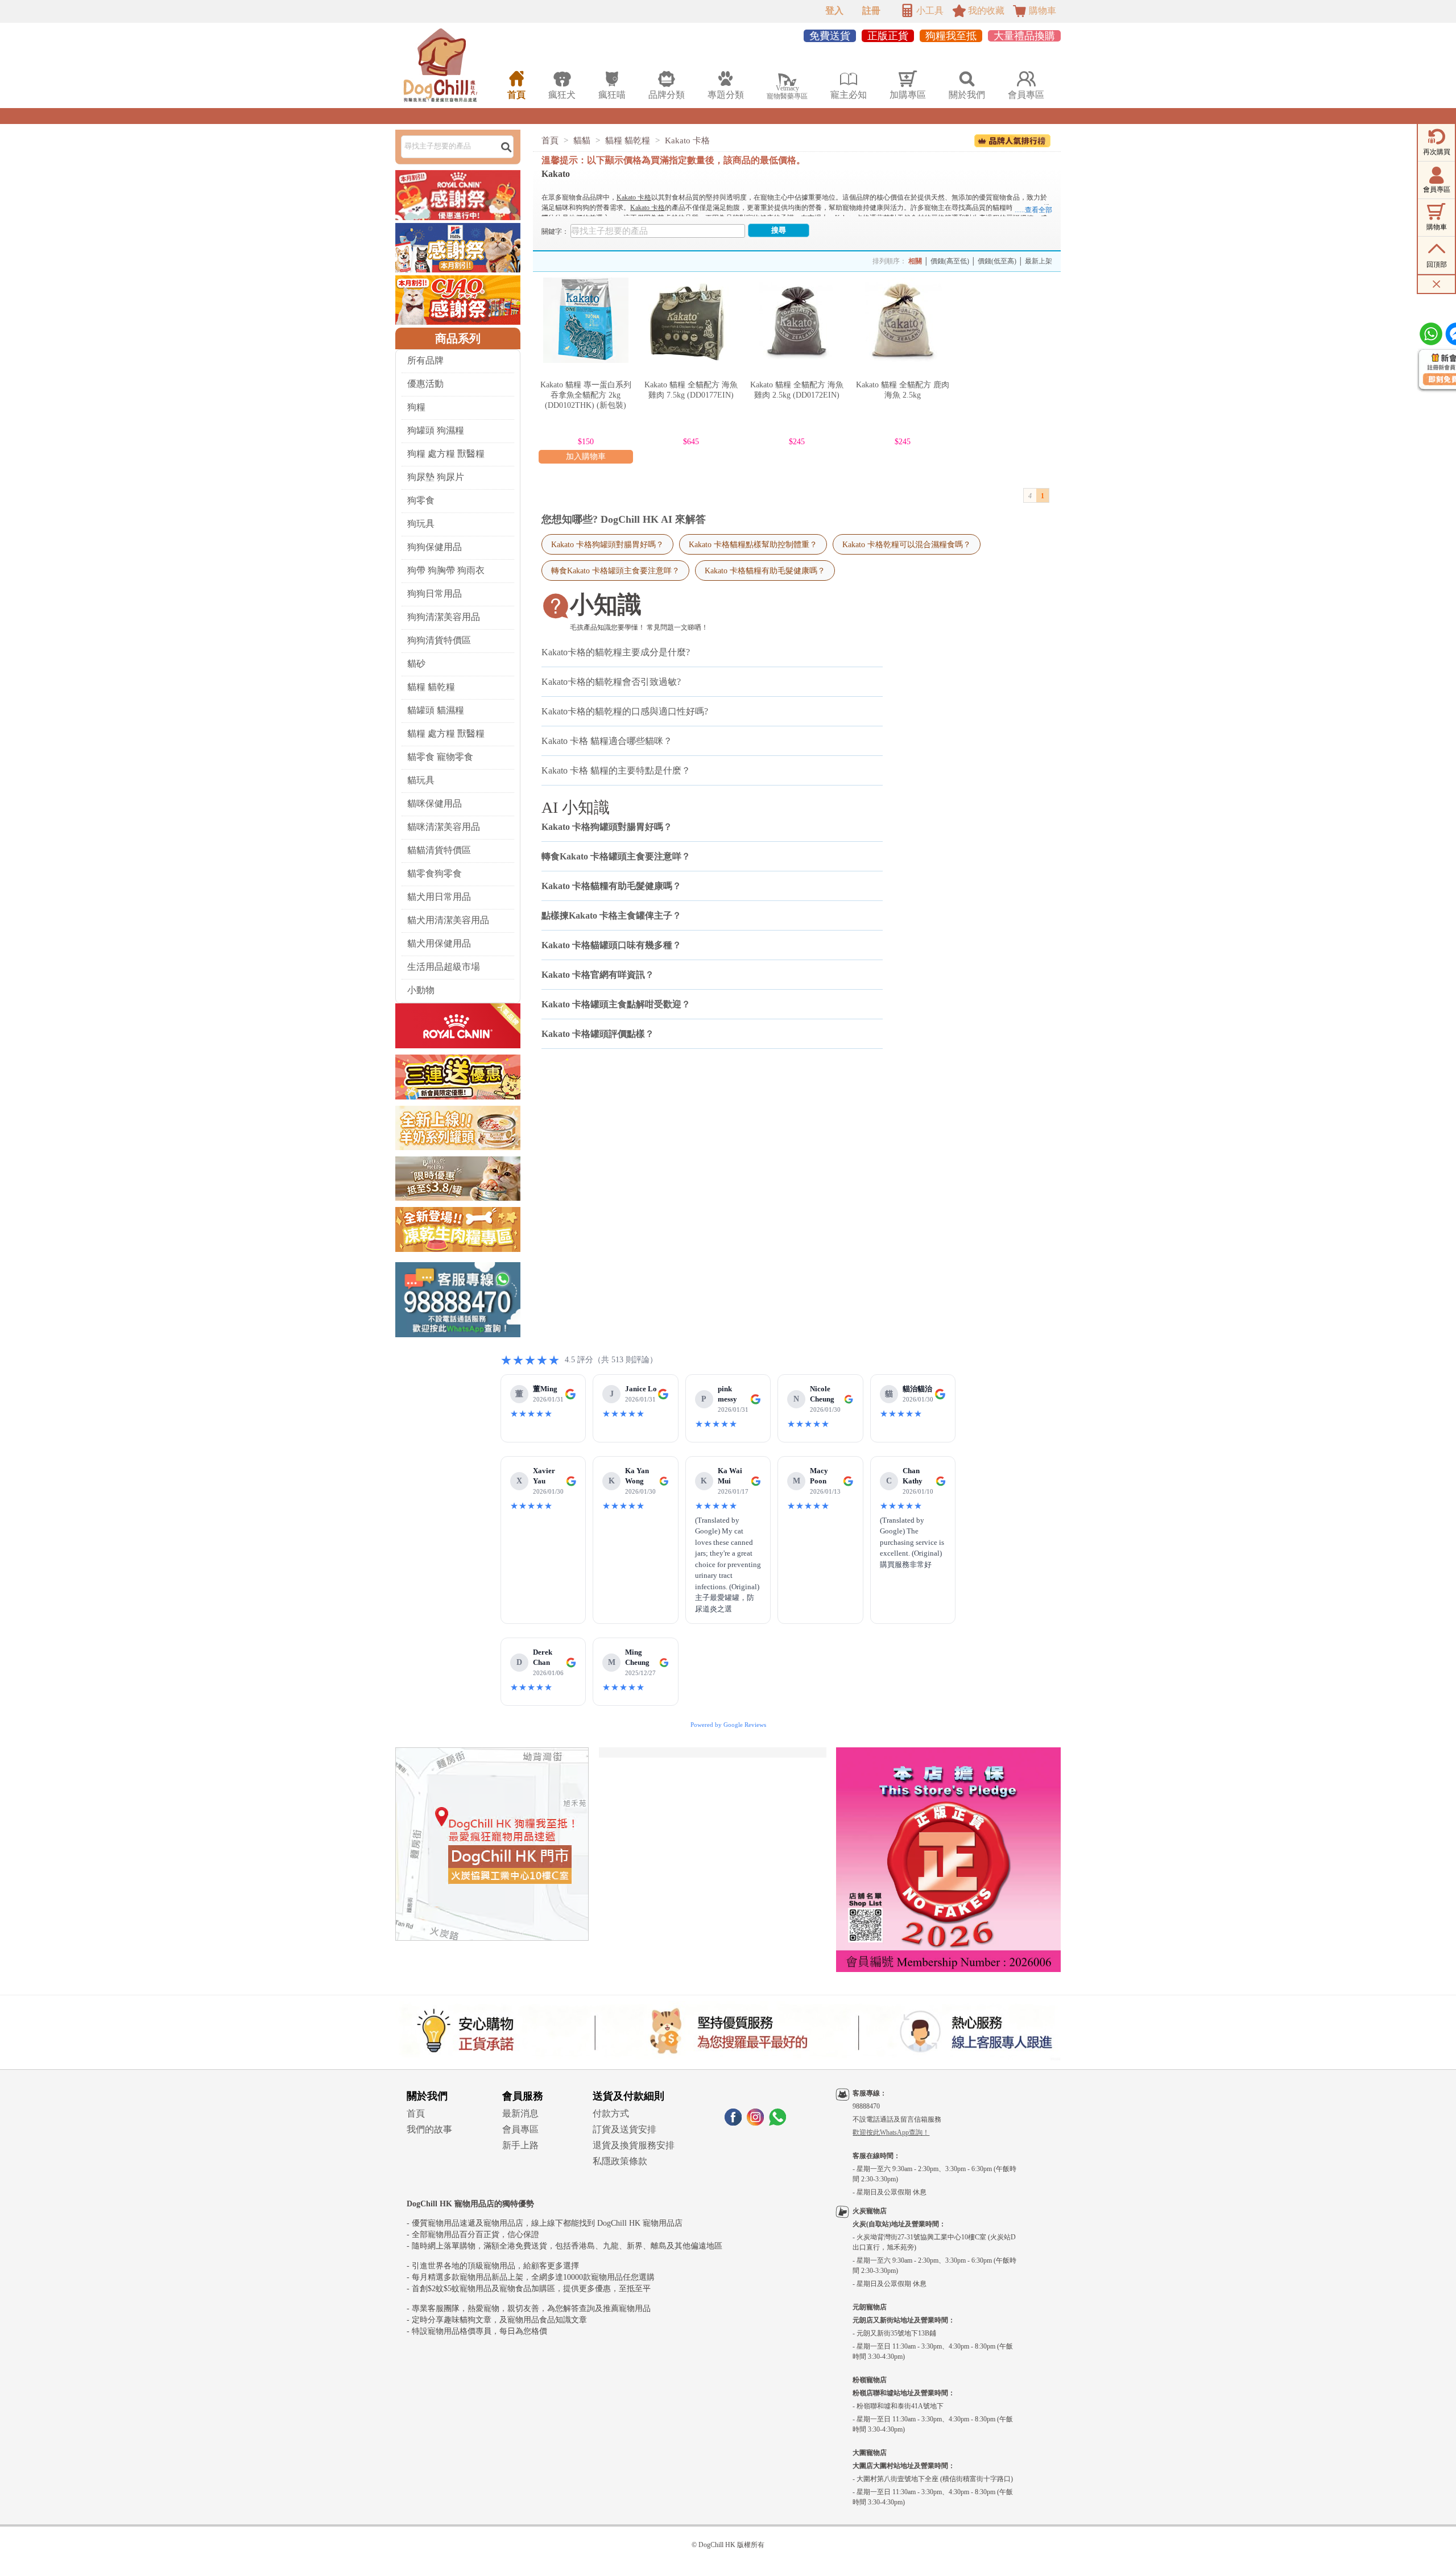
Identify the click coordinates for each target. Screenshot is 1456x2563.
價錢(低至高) (997, 261)
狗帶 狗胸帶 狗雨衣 (446, 570)
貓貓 (582, 140)
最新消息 (520, 2113)
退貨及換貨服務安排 (634, 2145)
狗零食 (421, 500)
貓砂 (416, 664)
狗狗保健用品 (435, 547)
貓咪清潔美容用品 (444, 827)
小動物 (421, 990)
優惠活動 (425, 384)
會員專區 (520, 2129)
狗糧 (416, 407)
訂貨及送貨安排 (624, 2129)
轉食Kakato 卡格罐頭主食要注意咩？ (615, 571)
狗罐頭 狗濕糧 (436, 430)
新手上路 (520, 2145)
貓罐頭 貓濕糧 (436, 710)
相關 (915, 261)
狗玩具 (421, 524)
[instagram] (755, 2122)
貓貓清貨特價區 (439, 850)
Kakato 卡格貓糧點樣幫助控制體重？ (753, 544)
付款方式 (611, 2113)
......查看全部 (1033, 210)
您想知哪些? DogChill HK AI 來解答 (624, 519)
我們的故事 (429, 2129)
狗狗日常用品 (435, 594)
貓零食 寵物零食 (440, 757)
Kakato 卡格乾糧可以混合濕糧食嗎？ (907, 544)
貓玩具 (421, 780)
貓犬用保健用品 (439, 943)
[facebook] (733, 2122)
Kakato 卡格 (687, 140)
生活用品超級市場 (444, 967)
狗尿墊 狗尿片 (436, 477)
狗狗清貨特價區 (439, 640)
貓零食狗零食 (435, 873)
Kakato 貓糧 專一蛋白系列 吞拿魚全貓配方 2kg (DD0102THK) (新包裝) (586, 395)
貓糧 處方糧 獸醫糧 (446, 733)
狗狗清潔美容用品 (444, 617)
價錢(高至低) (950, 261)
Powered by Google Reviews (728, 1725)
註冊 (871, 11)
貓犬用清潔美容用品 (448, 920)
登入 (834, 11)
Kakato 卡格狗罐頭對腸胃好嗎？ (607, 544)
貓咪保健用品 (435, 803)
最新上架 (1039, 261)
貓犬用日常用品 (439, 897)
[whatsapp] (777, 2122)
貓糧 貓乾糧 (431, 687)
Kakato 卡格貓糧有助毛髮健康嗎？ (765, 571)
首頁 (550, 140)
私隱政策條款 (620, 2161)
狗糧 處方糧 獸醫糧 (446, 454)
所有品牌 (425, 360)
